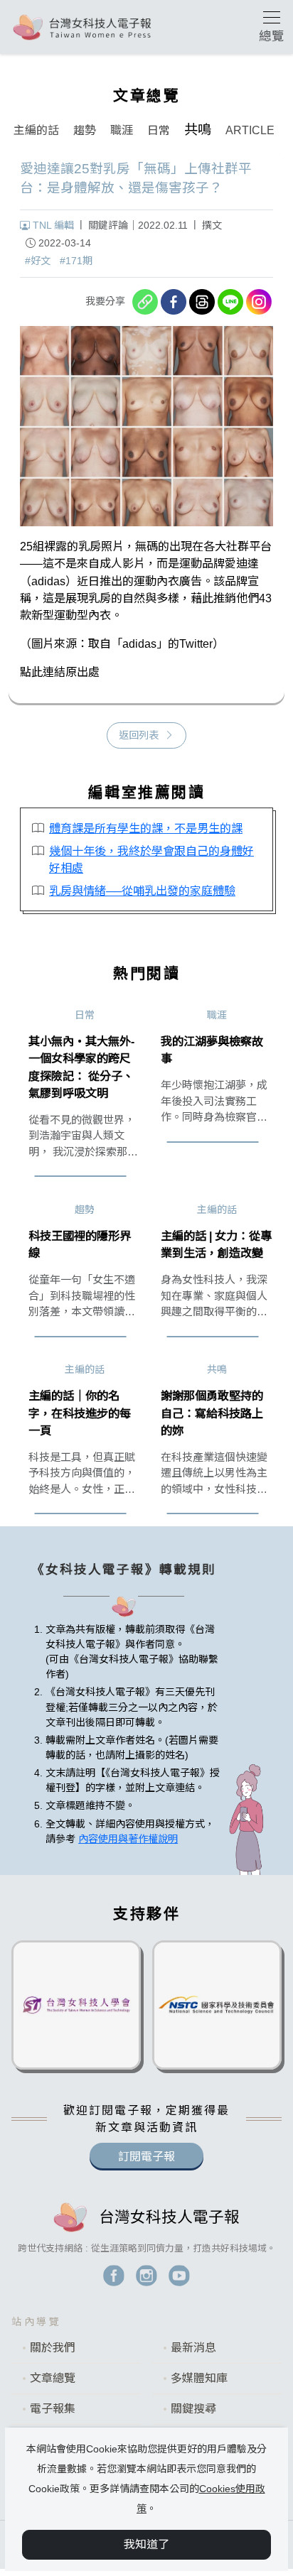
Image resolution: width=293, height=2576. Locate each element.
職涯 (122, 130)
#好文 (38, 261)
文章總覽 (53, 2378)
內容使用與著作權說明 (128, 1839)
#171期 (76, 261)
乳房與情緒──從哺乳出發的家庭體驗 (142, 891)
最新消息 (193, 2348)
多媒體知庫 (199, 2378)
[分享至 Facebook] (174, 302)
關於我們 (53, 2348)
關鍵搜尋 (193, 2409)
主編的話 (36, 130)
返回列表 (139, 735)
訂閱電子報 (146, 2157)
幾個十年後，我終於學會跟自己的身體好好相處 (151, 859)
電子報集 (53, 2409)
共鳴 (198, 130)
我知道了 (146, 2544)
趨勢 (85, 130)
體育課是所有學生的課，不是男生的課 (146, 828)
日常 (159, 130)
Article (250, 130)
